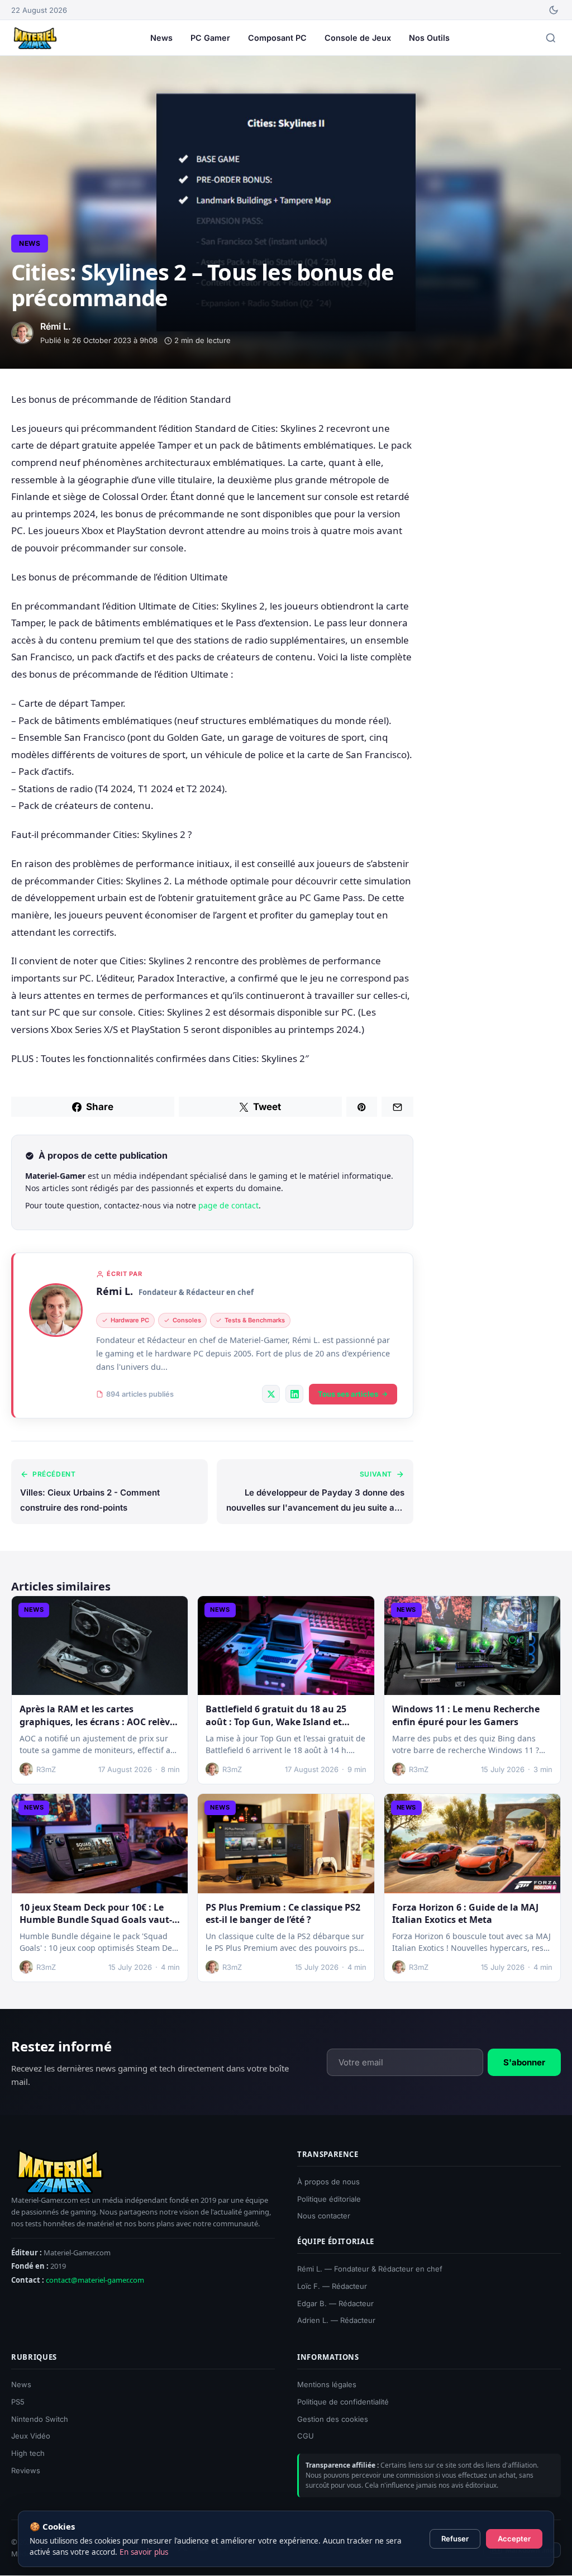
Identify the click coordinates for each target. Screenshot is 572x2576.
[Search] (551, 38)
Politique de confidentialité (343, 2402)
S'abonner (524, 2062)
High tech (28, 2454)
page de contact (228, 1205)
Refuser (455, 2539)
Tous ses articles (348, 1394)
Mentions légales (327, 2384)
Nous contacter (324, 2216)
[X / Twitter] (271, 1394)
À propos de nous (328, 2182)
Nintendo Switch (40, 2419)
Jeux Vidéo (31, 2436)
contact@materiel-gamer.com (95, 2280)
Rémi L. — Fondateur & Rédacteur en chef (370, 2269)
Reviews (26, 2470)
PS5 (18, 2402)
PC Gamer (210, 38)
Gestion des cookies (333, 2419)
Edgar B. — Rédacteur (335, 2303)
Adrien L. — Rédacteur (336, 2321)
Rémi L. (115, 1291)
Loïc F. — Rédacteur (332, 2286)
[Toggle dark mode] (554, 10)
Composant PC (277, 38)
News (161, 38)
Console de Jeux (358, 38)
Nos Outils (429, 38)
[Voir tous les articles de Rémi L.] (56, 1310)
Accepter (514, 2539)
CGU (306, 2436)
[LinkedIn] (294, 1394)
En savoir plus (144, 2552)
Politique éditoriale (329, 2199)
